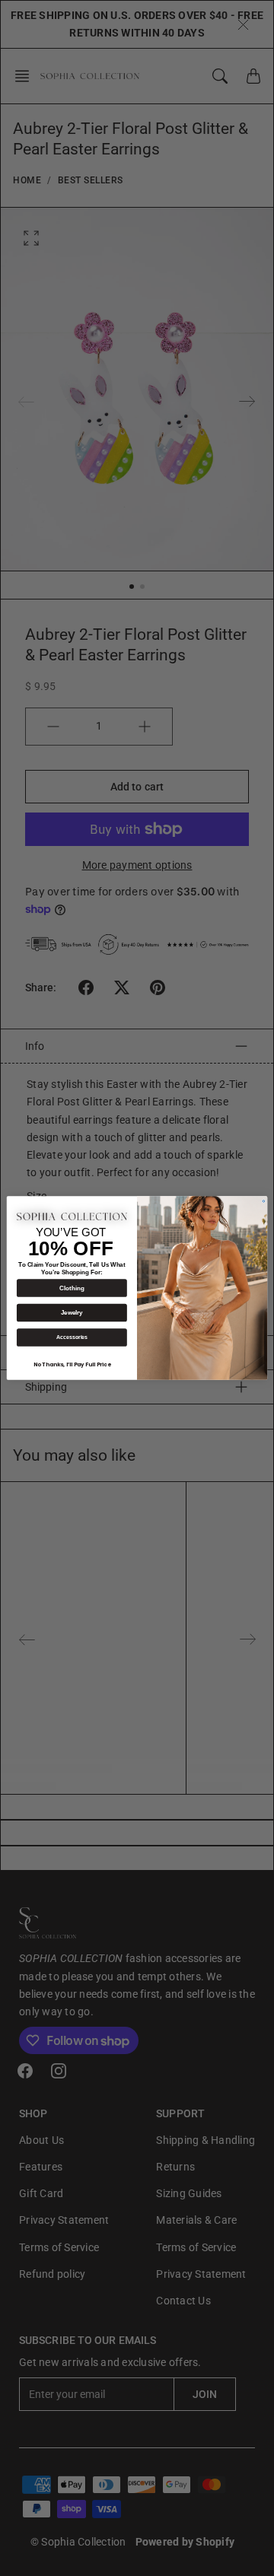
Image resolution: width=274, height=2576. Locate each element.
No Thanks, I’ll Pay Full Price (72, 1365)
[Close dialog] (264, 1202)
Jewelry (72, 1313)
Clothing (72, 1288)
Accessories (72, 1337)
